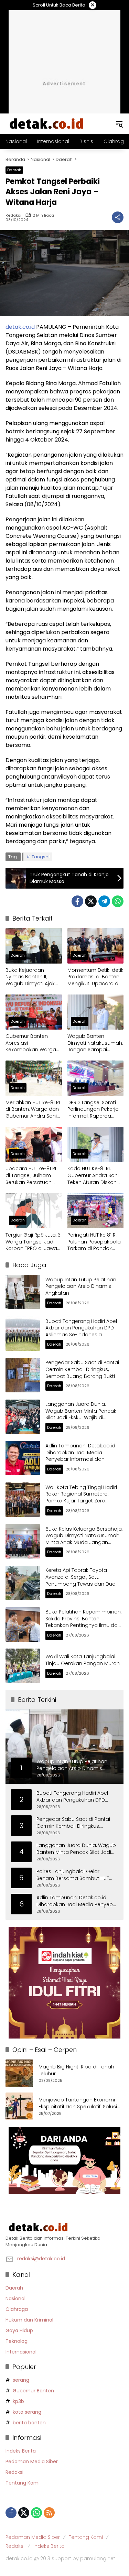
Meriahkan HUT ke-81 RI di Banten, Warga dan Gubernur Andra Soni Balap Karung (33, 1110)
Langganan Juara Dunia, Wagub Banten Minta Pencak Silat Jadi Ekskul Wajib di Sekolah (81, 1414)
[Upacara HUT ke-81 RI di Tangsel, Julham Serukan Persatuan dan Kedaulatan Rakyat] (34, 1145)
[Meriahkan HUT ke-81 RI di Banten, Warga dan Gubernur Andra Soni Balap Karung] (34, 1078)
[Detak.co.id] (47, 123)
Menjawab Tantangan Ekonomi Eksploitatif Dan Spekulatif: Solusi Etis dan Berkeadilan (78, 2103)
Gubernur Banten (33, 2391)
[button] (119, 124)
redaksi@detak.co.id (41, 2259)
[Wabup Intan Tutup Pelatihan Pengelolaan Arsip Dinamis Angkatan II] (23, 1292)
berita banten (29, 2423)
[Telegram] (104, 901)
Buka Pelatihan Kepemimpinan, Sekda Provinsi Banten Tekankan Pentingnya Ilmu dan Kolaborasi (83, 1622)
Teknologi (17, 2341)
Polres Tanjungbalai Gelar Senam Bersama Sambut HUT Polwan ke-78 (73, 1875)
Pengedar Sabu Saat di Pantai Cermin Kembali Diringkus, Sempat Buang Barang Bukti (82, 1369)
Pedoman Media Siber (32, 2461)
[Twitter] (91, 901)
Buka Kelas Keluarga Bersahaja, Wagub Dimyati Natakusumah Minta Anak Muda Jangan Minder (84, 1539)
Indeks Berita (21, 2451)
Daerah (14, 170)
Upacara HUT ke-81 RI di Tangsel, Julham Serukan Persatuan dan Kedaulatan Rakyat (31, 1176)
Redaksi (13, 215)
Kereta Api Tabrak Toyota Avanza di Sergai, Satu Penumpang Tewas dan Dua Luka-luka (80, 1580)
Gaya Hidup (19, 2330)
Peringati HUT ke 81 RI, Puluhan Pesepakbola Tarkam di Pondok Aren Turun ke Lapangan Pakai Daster (94, 1242)
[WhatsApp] (118, 901)
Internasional (21, 2352)
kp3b (18, 2401)
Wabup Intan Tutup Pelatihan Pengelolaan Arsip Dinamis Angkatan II (81, 1286)
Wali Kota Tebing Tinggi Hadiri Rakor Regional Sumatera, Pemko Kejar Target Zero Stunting (81, 1497)
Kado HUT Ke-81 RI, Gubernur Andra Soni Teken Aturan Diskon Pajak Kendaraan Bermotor (93, 1176)
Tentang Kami (23, 2483)
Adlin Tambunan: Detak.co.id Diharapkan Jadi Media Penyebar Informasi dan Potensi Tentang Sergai (80, 1456)
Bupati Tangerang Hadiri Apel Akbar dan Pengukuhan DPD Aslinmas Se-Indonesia (81, 1328)
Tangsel (41, 857)
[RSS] (49, 2513)
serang (21, 2380)
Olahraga (17, 2309)
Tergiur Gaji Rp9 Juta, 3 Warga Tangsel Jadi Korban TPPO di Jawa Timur (33, 1242)
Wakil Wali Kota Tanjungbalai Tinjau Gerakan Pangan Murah (83, 1660)
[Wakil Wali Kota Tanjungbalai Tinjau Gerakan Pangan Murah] (23, 1666)
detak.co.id (20, 327)
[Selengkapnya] (64, 2227)
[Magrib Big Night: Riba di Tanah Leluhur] (19, 2073)
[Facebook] (77, 901)
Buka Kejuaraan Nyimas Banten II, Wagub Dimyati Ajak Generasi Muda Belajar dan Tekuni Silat (34, 977)
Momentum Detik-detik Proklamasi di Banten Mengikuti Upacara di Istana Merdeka (95, 977)
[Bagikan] (118, 217)
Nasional (15, 2298)
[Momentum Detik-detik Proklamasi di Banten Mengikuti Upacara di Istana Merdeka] (96, 946)
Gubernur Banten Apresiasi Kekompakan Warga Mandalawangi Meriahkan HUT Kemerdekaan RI (31, 1043)
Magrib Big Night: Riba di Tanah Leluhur (76, 2070)
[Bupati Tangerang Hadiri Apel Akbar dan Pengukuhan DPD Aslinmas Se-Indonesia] (23, 1334)
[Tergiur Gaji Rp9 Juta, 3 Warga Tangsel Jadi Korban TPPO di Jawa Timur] (34, 1211)
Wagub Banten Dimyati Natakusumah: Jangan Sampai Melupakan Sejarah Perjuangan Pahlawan (95, 1043)
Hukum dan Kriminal (29, 2320)
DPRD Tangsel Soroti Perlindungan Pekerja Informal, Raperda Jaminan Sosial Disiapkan (93, 1110)
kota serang (27, 2412)
